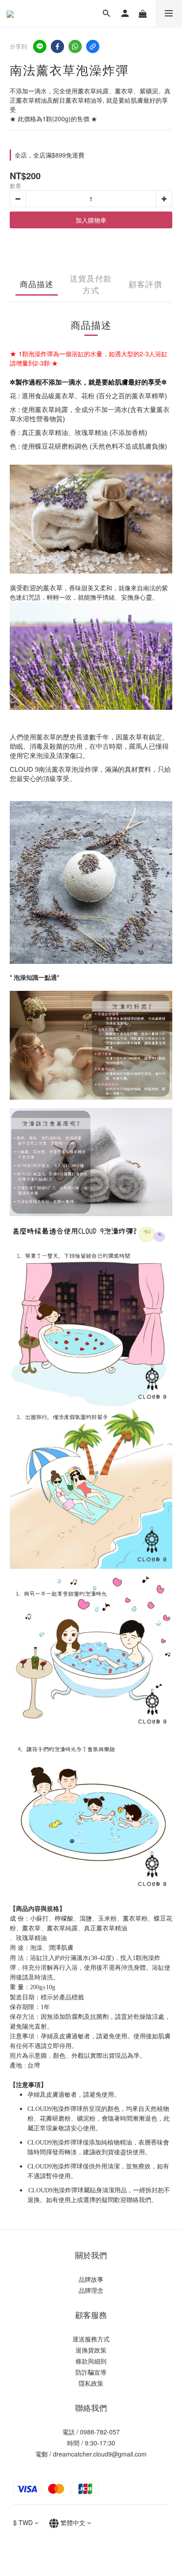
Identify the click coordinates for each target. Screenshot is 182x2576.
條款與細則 (91, 2361)
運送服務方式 (91, 2339)
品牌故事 (91, 2279)
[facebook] (57, 46)
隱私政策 (91, 2383)
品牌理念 (91, 2290)
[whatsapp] (75, 46)
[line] (40, 46)
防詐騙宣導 (91, 2372)
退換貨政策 (91, 2350)
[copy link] (93, 46)
